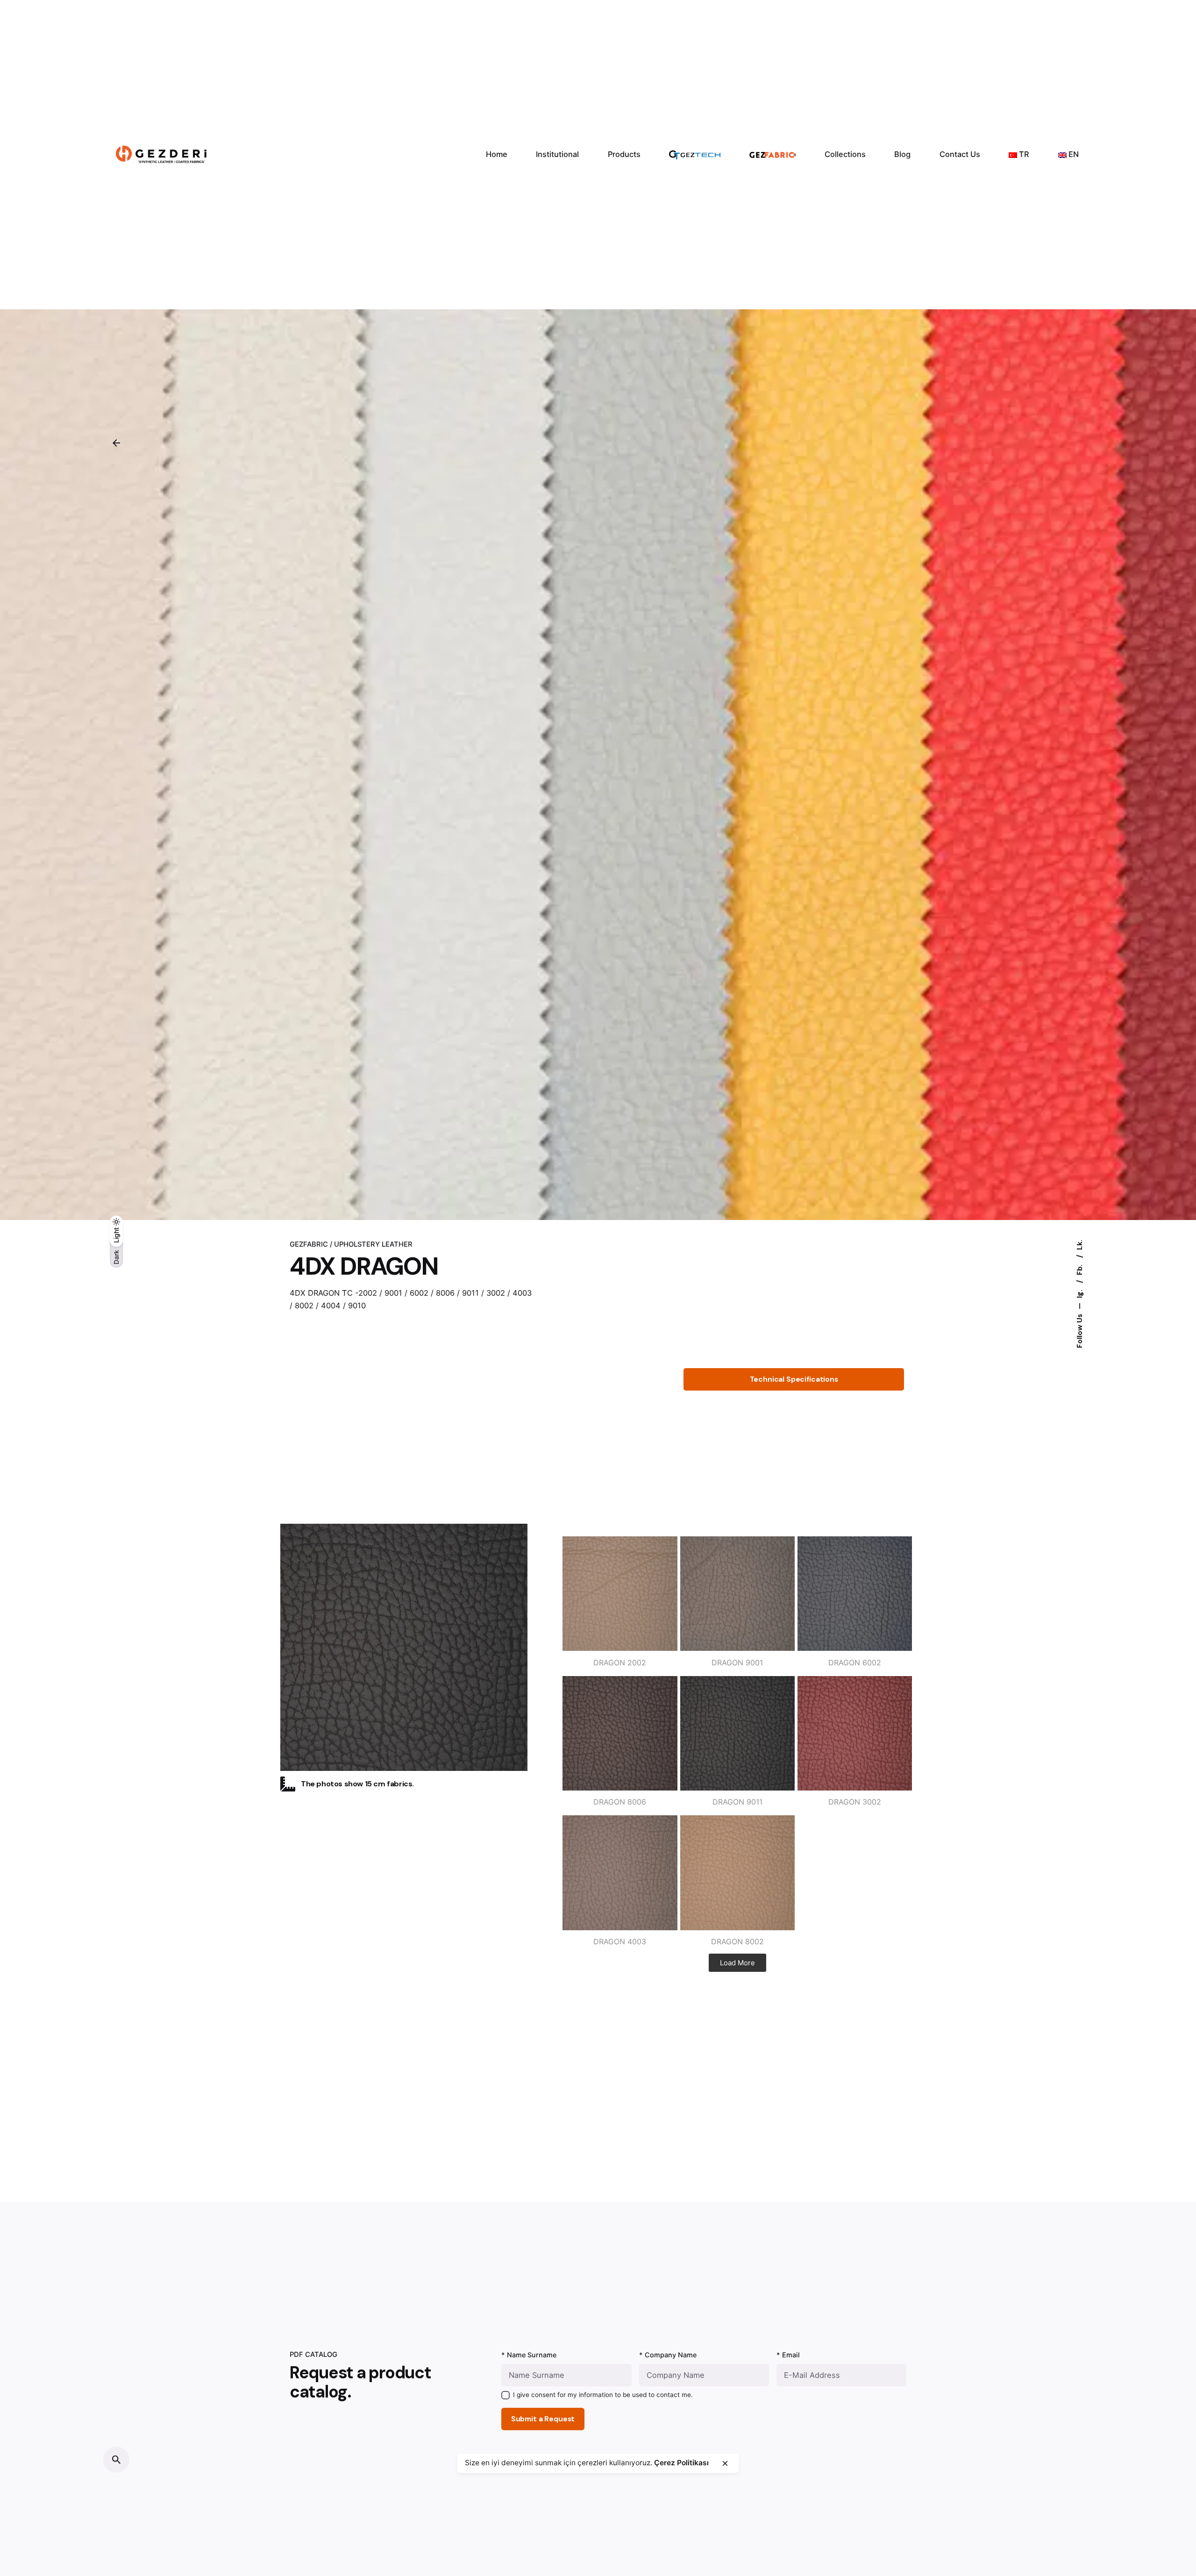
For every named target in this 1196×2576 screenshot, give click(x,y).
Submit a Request (543, 2419)
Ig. (1080, 1293)
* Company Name (668, 2355)
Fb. (1080, 1269)
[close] (725, 2463)
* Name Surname (529, 2355)
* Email (788, 2355)
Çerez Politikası (681, 2463)
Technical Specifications (794, 1379)
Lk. (1080, 1245)
